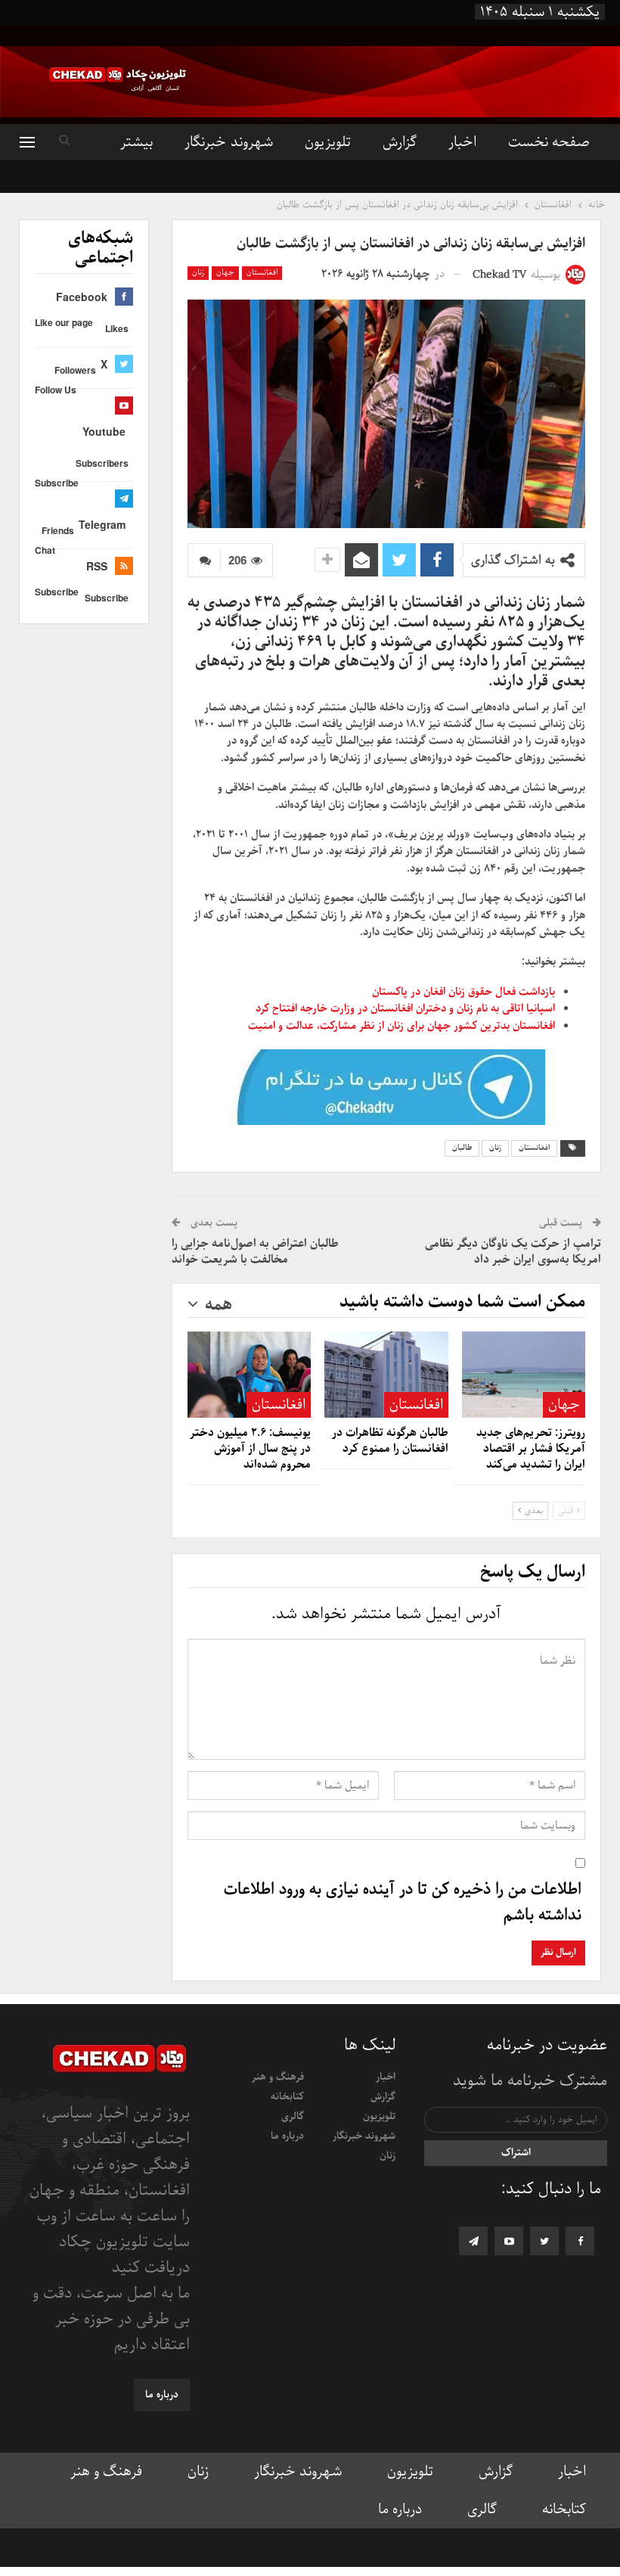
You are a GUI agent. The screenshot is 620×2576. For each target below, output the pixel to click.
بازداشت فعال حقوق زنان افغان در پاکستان (463, 992)
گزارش (400, 142)
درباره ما (287, 2136)
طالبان (462, 1148)
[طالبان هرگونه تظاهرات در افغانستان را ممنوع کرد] (386, 1375)
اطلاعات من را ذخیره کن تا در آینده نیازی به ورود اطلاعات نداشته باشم (403, 1903)
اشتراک (516, 2153)
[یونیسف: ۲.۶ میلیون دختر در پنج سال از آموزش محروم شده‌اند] (249, 1375)
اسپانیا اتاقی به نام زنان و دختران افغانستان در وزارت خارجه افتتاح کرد (405, 1008)
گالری (293, 2116)
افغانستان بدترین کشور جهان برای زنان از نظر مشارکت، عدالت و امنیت (401, 1026)
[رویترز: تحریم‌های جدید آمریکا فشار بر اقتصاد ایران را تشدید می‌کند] (524, 1375)
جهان (225, 273)
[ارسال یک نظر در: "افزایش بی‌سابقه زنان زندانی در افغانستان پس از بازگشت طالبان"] (204, 560)
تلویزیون (328, 142)
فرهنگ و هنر (278, 2077)
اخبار (462, 142)
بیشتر (136, 142)
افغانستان (262, 273)
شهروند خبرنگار (228, 142)
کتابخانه (287, 2097)
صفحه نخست (549, 142)
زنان (198, 273)
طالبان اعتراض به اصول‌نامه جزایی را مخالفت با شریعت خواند (255, 1252)
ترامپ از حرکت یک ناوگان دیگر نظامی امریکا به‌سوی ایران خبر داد (513, 1252)
